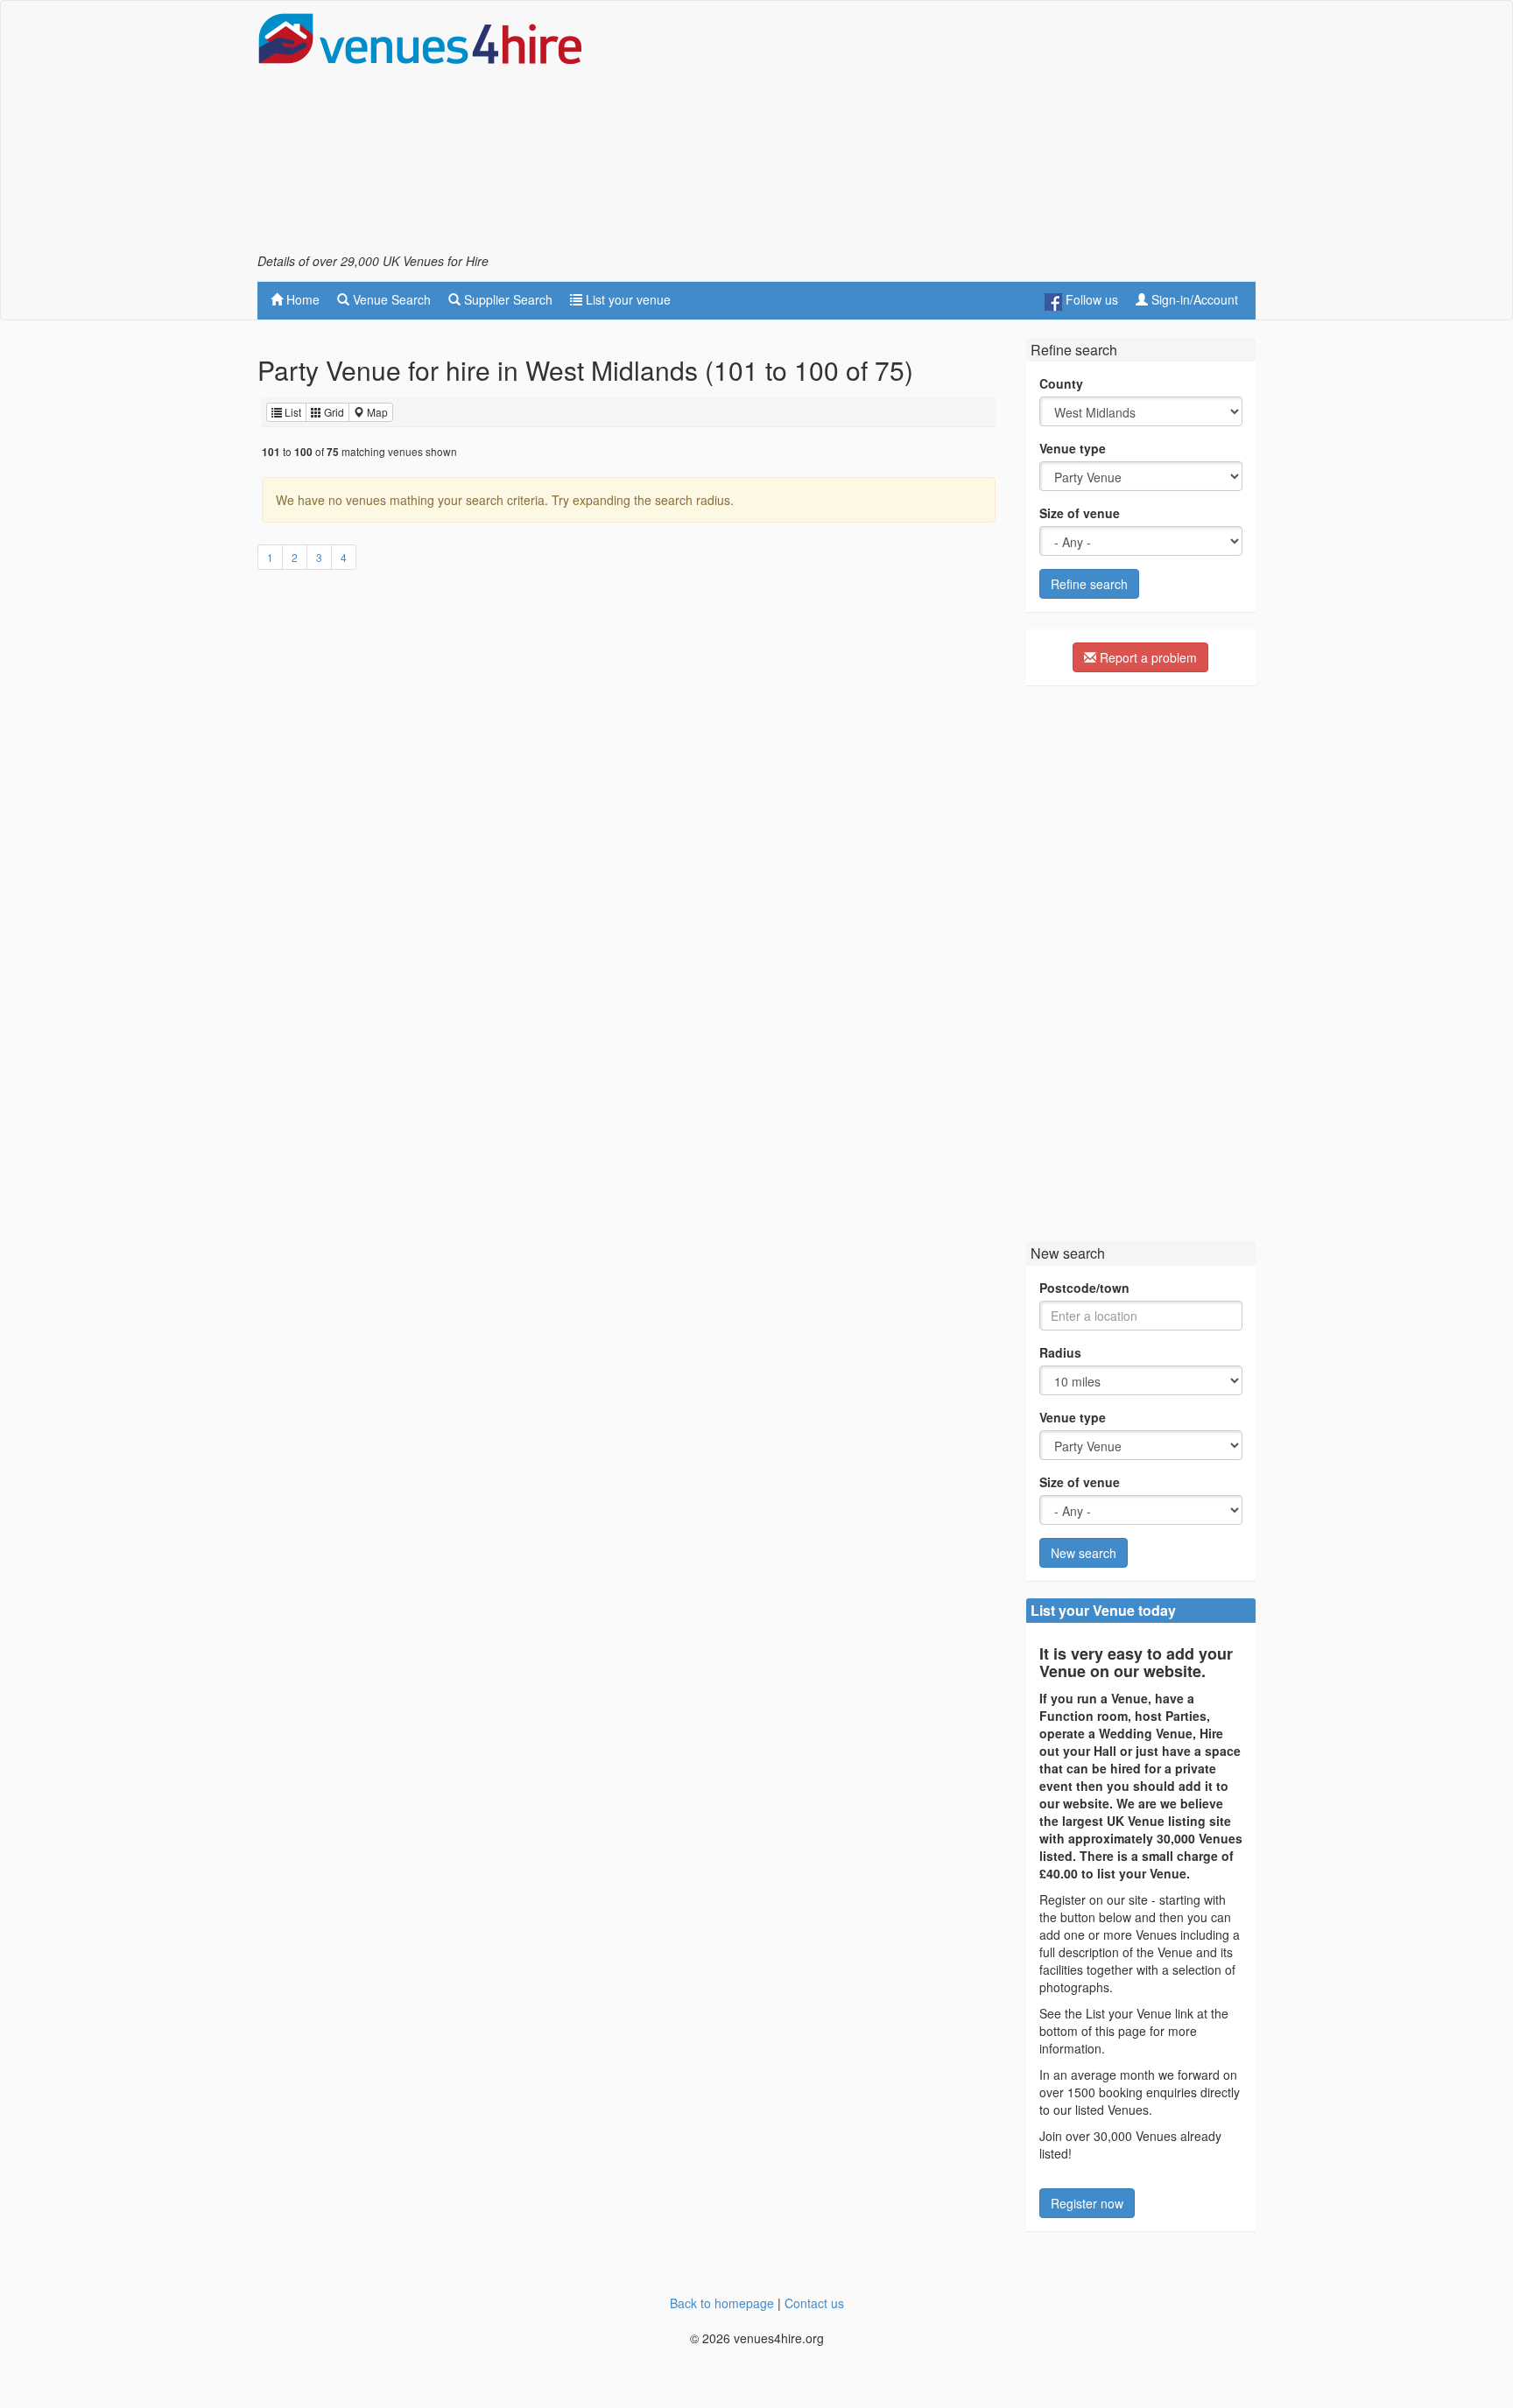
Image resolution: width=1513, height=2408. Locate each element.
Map (376, 412)
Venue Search (390, 299)
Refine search (1089, 584)
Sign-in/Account (1193, 299)
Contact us (814, 2303)
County (1061, 383)
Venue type (1073, 448)
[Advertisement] (937, 132)
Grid (333, 412)
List (292, 412)
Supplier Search (507, 299)
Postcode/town (1084, 1288)
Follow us (1090, 299)
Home (301, 299)
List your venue (626, 299)
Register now (1087, 2203)
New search (1084, 1553)
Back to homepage (722, 2303)
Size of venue (1080, 513)
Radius (1060, 1352)
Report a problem (1147, 657)
